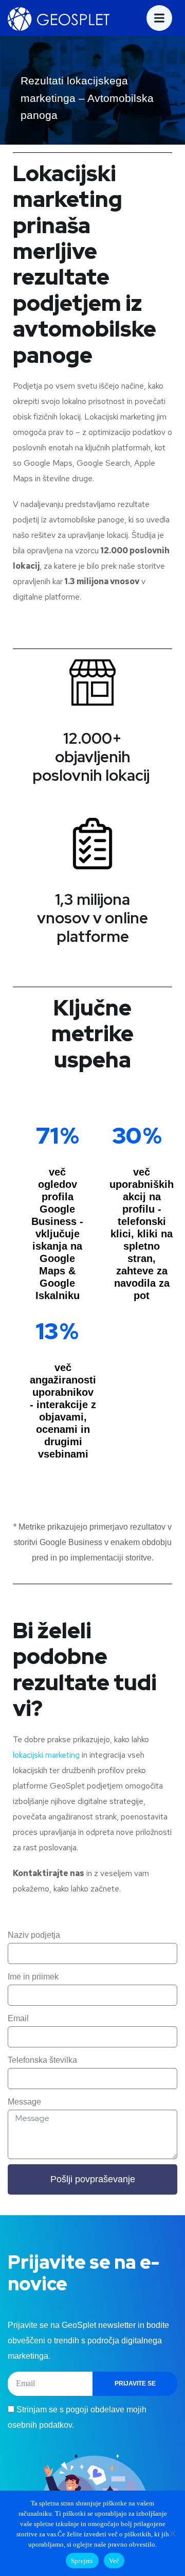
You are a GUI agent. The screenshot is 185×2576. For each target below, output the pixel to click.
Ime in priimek (33, 1977)
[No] (172, 2533)
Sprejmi (82, 2561)
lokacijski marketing (46, 1755)
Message (24, 2102)
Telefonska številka (42, 2060)
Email (18, 2018)
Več (114, 2561)
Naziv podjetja (34, 1935)
